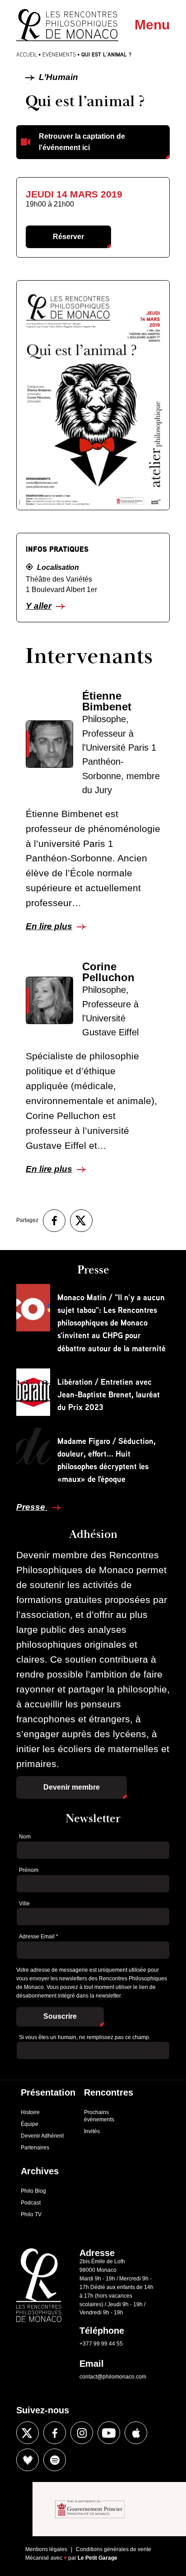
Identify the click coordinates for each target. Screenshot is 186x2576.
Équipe (30, 2124)
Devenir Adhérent (42, 2136)
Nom (25, 1837)
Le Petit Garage (98, 2558)
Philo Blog (33, 2191)
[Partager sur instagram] (82, 2433)
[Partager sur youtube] (109, 2433)
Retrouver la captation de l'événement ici (82, 142)
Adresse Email (39, 1937)
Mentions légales (46, 2549)
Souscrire (60, 2016)
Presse (32, 1507)
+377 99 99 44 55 (101, 2344)
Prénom (29, 1870)
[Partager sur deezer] (28, 2460)
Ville (24, 1904)
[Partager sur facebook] (54, 1221)
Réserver (68, 237)
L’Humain (57, 77)
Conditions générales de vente (114, 2549)
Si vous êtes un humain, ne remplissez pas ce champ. (85, 2037)
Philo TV (31, 2214)
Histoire (30, 2112)
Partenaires (35, 2148)
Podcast (31, 2203)
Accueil (27, 54)
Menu (152, 25)
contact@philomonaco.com (113, 2377)
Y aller (39, 606)
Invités (92, 2131)
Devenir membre (72, 1787)
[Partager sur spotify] (55, 2460)
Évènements (59, 54)
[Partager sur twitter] (81, 1221)
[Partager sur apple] (136, 2433)
